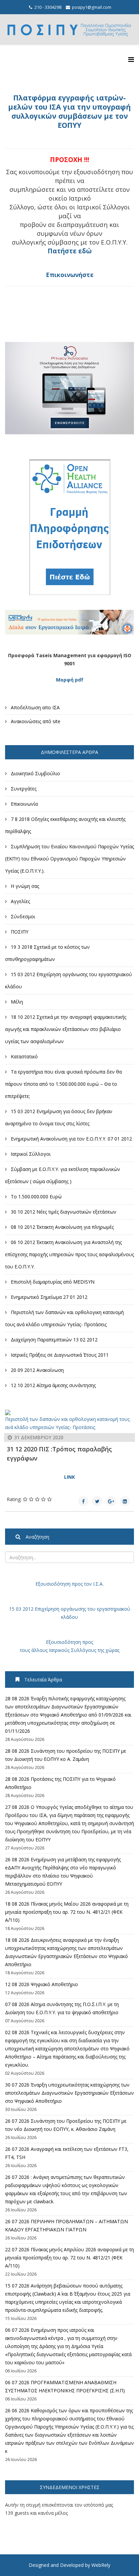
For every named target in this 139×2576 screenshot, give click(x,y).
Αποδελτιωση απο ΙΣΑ (35, 707)
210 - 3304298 (48, 7)
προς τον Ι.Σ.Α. (87, 1584)
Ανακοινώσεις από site (35, 721)
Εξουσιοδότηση (53, 1584)
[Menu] (131, 59)
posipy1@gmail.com (92, 7)
